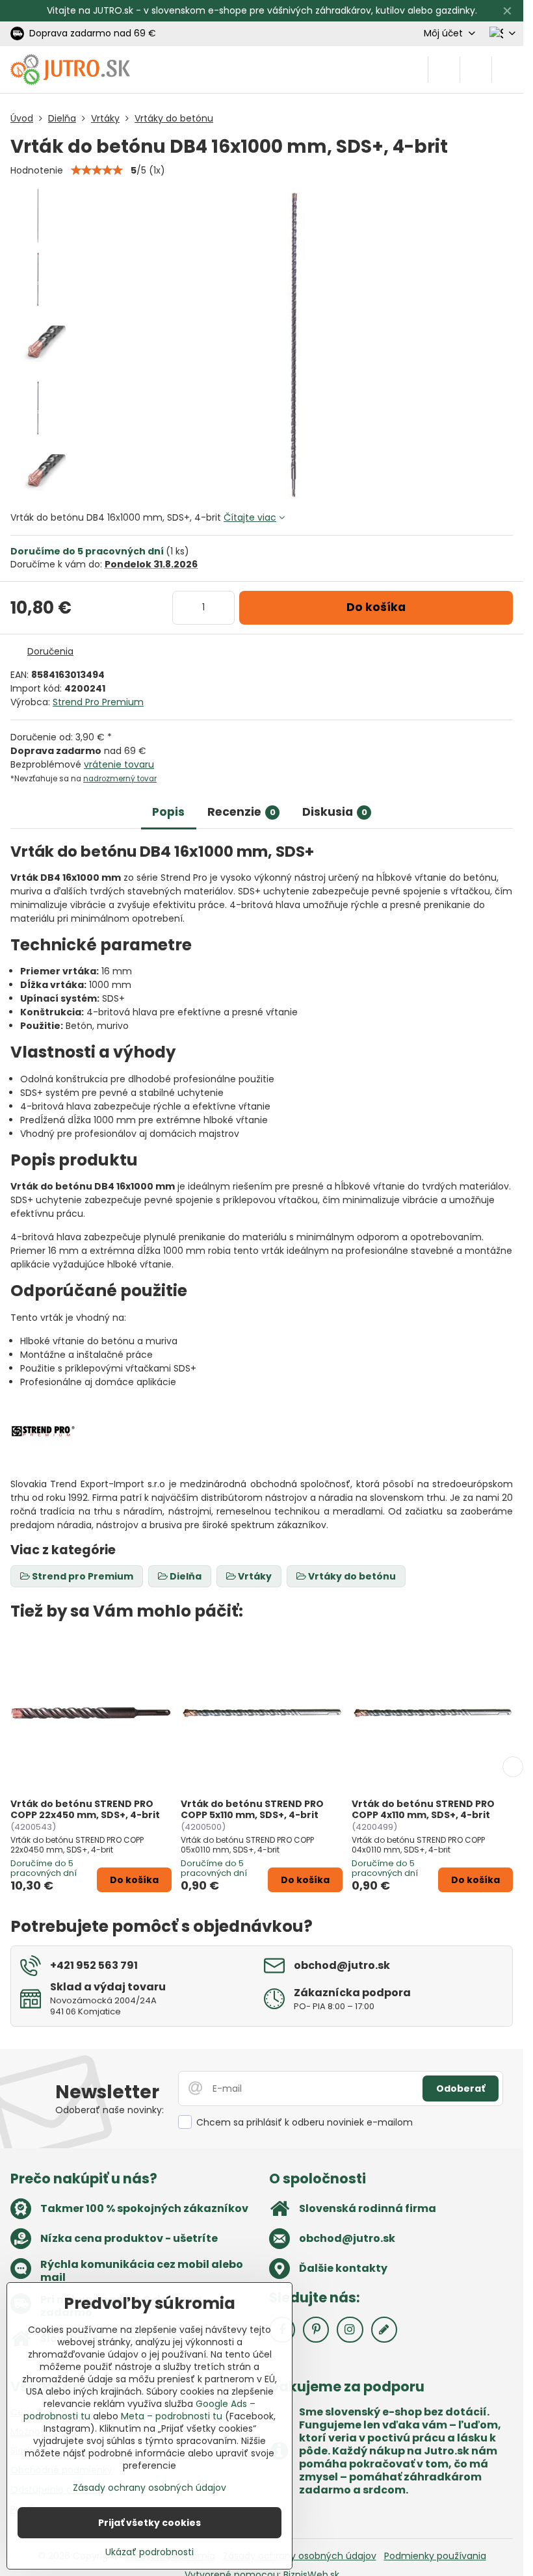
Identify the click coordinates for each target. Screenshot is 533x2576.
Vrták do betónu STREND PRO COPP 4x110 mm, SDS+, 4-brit (423, 1810)
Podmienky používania (435, 2556)
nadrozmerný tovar (120, 779)
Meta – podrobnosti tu (172, 2416)
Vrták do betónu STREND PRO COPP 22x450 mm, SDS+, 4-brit (85, 1810)
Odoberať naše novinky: (110, 2110)
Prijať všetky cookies (149, 2523)
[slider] (97, 170)
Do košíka (376, 607)
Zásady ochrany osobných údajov (300, 2556)
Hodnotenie (37, 170)
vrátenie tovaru (119, 764)
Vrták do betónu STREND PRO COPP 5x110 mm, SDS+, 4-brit (252, 1810)
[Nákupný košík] (476, 70)
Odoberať (461, 2088)
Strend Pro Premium (98, 702)
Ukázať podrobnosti (149, 2552)
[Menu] (508, 70)
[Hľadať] (444, 70)
